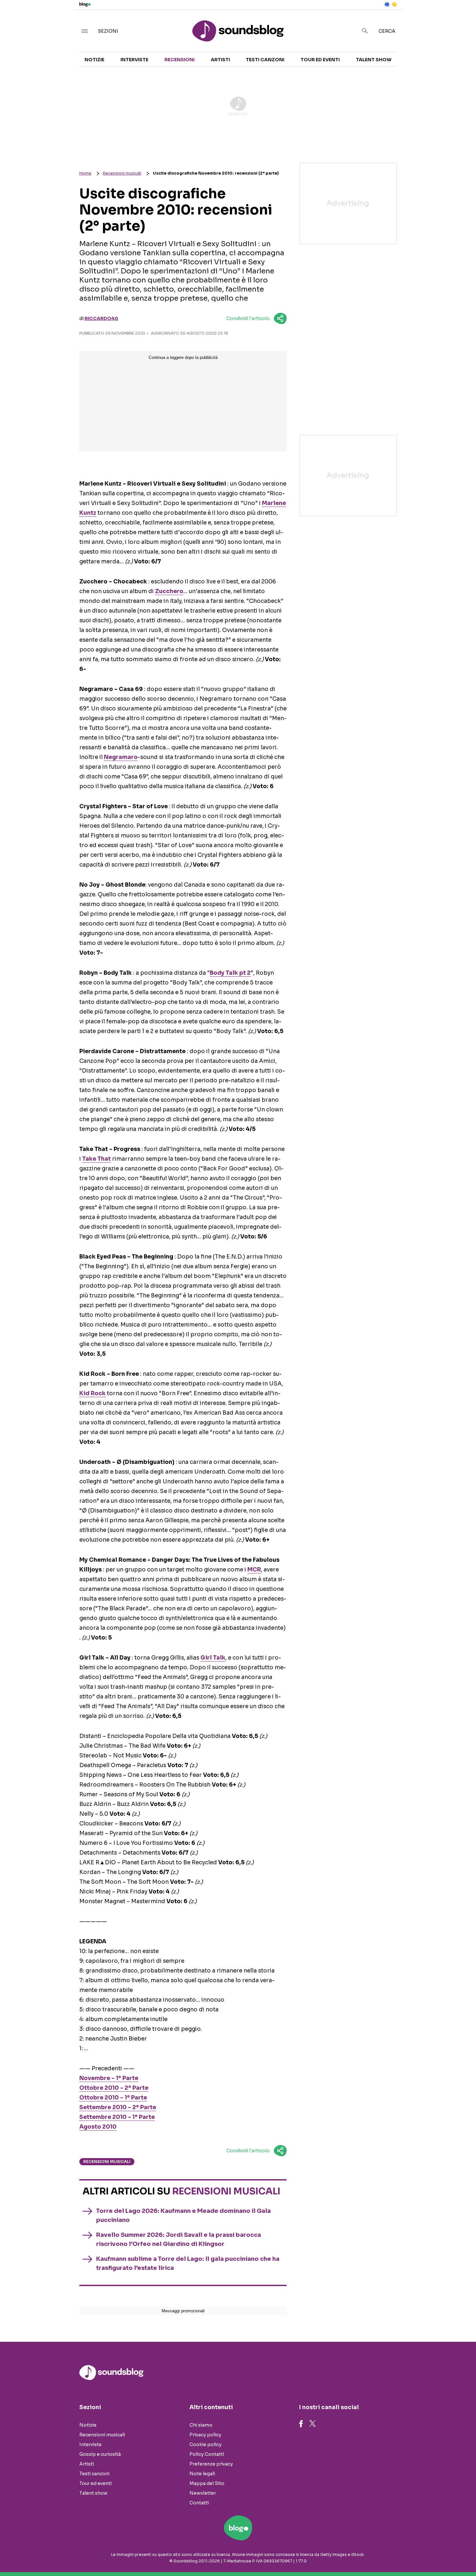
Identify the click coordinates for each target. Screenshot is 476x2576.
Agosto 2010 (98, 2127)
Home (85, 173)
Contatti (199, 2503)
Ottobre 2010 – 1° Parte (113, 2098)
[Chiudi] (461, 18)
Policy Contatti (207, 2454)
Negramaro (121, 757)
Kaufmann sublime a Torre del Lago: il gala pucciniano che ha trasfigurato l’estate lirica (188, 2263)
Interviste (134, 60)
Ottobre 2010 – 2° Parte (114, 2088)
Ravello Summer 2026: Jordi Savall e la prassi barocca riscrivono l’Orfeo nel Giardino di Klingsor (179, 2239)
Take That (96, 1159)
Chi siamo (201, 2425)
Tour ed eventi (320, 60)
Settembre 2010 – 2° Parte (118, 2107)
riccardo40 (101, 318)
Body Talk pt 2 (230, 973)
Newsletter (203, 2493)
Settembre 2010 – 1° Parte (117, 2117)
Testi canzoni (265, 60)
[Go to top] (409, 2555)
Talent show (374, 60)
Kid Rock (92, 1393)
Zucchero (169, 591)
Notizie (94, 60)
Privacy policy (205, 2435)
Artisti (220, 60)
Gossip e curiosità (100, 2454)
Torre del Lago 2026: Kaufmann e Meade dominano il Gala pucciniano (183, 2215)
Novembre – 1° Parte (109, 2078)
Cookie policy (205, 2444)
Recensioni (180, 60)
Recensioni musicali (122, 173)
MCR (254, 1570)
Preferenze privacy (211, 2464)
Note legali (202, 2474)
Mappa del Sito (207, 2483)
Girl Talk (213, 1658)
